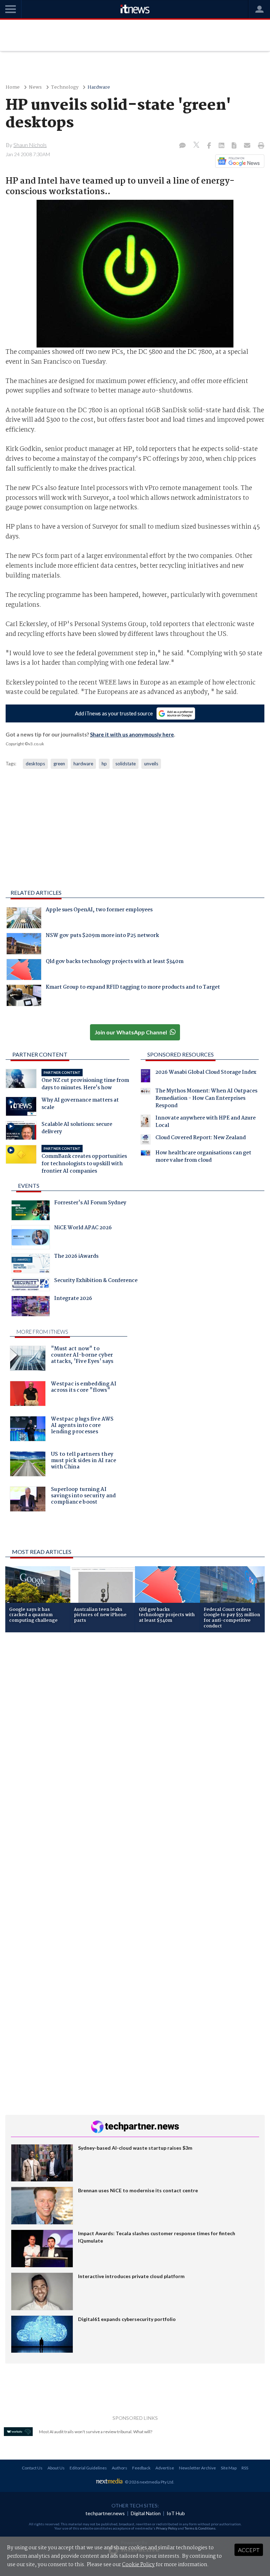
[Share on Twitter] (197, 146)
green (59, 764)
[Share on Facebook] (210, 146)
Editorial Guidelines (88, 2468)
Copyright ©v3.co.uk (25, 744)
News (35, 87)
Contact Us (32, 2468)
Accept (249, 2550)
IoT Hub (176, 2513)
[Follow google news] (238, 161)
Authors (120, 2468)
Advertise (165, 2468)
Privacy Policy (167, 2528)
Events (29, 1185)
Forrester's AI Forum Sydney (90, 1204)
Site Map (229, 2468)
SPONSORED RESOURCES (181, 1054)
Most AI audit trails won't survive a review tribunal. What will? (96, 2432)
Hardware (99, 87)
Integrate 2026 (73, 1299)
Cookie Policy (138, 2565)
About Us (56, 2468)
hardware (83, 764)
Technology (65, 87)
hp (104, 764)
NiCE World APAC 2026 (83, 1229)
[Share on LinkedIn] (222, 146)
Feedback (141, 2468)
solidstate (126, 764)
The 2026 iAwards (76, 1257)
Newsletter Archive (197, 2468)
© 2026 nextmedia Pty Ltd (149, 2482)
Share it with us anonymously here (132, 734)
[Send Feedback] (235, 146)
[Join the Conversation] (182, 146)
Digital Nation (146, 2513)
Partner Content (40, 1054)
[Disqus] (135, 1732)
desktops (35, 764)
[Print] (260, 146)
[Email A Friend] (248, 146)
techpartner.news (105, 2513)
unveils (151, 764)
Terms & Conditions (200, 2528)
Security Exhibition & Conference (96, 1281)
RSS (245, 2468)
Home (13, 87)
